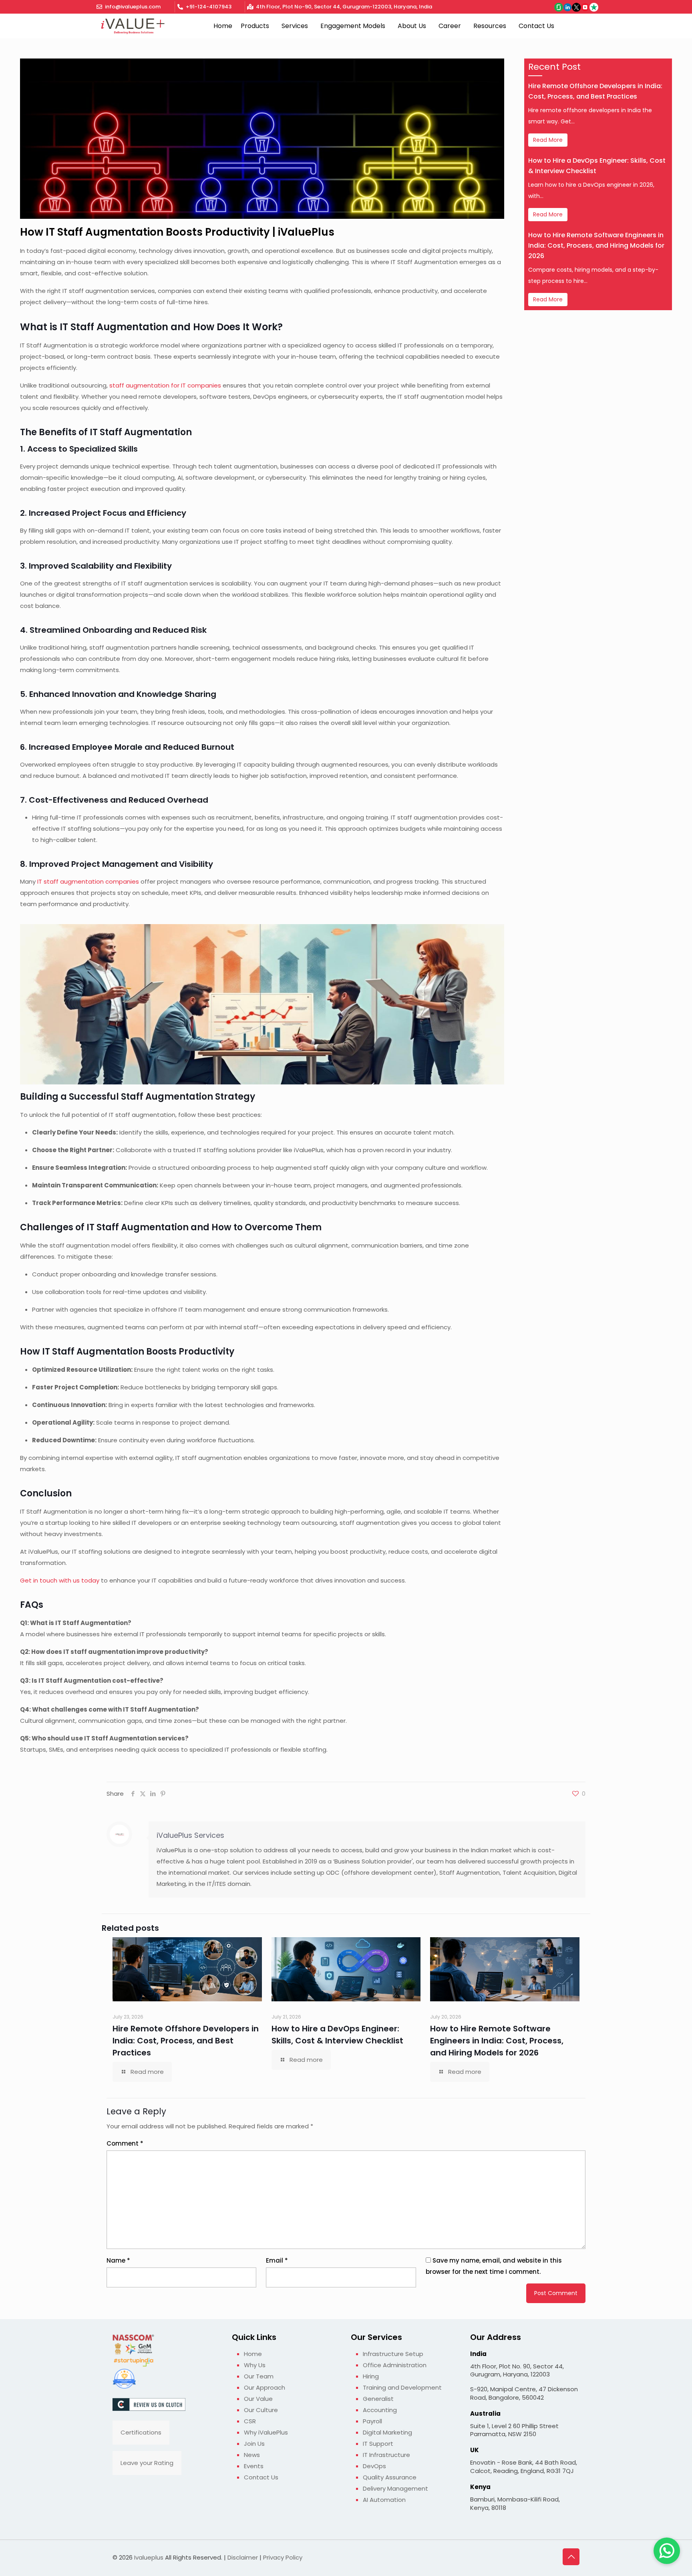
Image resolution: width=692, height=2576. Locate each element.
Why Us (255, 2365)
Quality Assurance (390, 2477)
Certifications (141, 2432)
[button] (257, 26)
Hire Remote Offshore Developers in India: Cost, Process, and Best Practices (186, 2041)
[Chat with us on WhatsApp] (667, 2551)
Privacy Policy (283, 2557)
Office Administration (395, 2365)
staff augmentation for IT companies (165, 385)
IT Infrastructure (386, 2455)
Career (450, 26)
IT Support (378, 2444)
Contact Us (536, 26)
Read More (548, 140)
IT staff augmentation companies (88, 881)
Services (295, 26)
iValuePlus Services (190, 1835)
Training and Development (402, 2387)
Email (277, 2260)
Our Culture (261, 2410)
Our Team (259, 2376)
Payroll (372, 2421)
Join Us (254, 2444)
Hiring (371, 2376)
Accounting (380, 2410)
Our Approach (265, 2387)
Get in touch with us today (60, 1580)
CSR (250, 2421)
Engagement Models (353, 26)
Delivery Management (395, 2488)
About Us (412, 26)
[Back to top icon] (571, 2557)
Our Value (258, 2399)
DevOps (374, 2466)
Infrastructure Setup (393, 2354)
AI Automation (384, 2500)
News (252, 2455)
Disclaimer (243, 2557)
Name (118, 2260)
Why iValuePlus (266, 2432)
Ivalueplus (149, 2557)
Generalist (378, 2399)
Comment (125, 2143)
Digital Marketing (387, 2432)
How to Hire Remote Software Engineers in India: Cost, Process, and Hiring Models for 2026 (596, 245)
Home (223, 26)
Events (254, 2466)
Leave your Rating (147, 2463)
